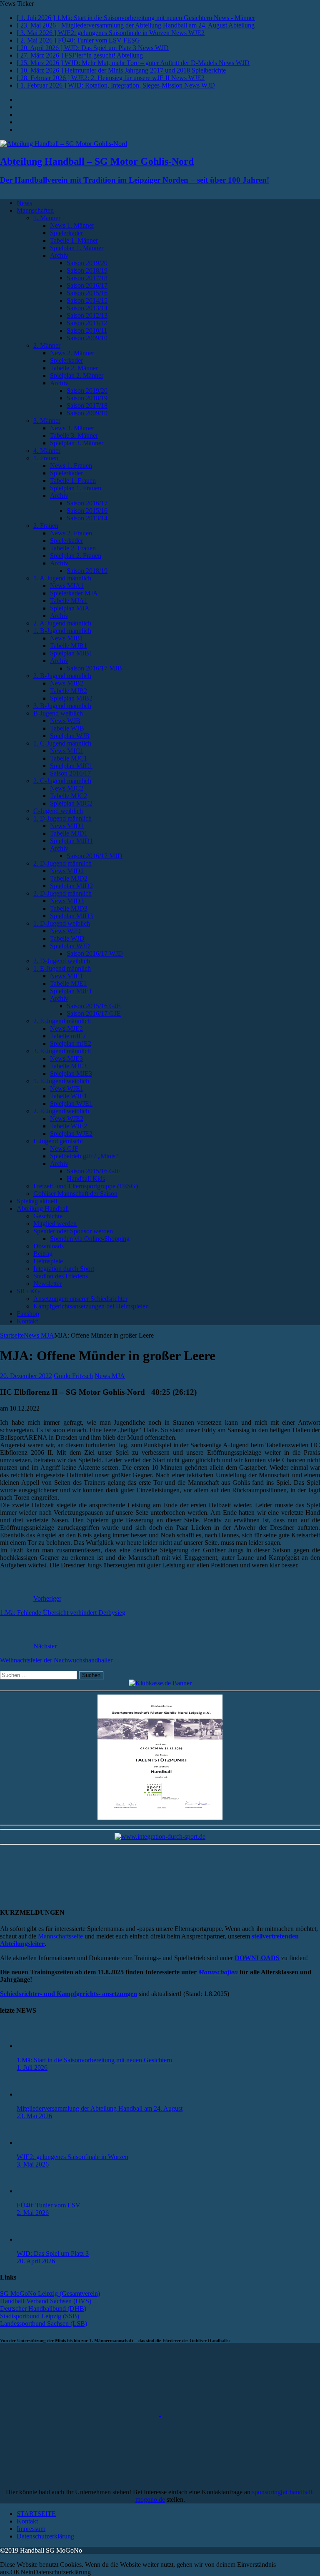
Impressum (31, 2529)
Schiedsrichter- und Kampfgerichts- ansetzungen (69, 1994)
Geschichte (48, 1216)
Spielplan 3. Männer (77, 443)
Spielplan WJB (70, 736)
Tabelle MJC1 (69, 758)
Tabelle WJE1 (69, 1096)
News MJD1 (67, 826)
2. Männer (47, 345)
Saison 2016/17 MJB (94, 668)
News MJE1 (66, 976)
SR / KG (28, 1291)
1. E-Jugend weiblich (61, 1081)
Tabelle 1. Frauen (73, 481)
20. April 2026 (36, 2261)
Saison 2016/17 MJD (95, 856)
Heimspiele (48, 1261)
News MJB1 (67, 638)
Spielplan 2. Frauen (76, 556)
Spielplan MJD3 (71, 916)
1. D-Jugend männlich (62, 818)
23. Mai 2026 (34, 2116)
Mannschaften (35, 210)
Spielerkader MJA (74, 593)
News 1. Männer (72, 225)
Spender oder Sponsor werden (73, 1231)
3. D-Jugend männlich (62, 893)
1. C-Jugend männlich (62, 743)
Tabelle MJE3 (68, 1066)
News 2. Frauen (71, 533)
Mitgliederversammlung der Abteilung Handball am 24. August (100, 2108)
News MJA (110, 1376)
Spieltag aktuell (37, 1201)
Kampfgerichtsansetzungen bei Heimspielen (91, 1306)
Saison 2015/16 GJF (94, 1171)
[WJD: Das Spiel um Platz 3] (33, 2239)
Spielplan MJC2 (71, 803)
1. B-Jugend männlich (62, 631)
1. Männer (47, 218)
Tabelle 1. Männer (74, 240)
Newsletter (47, 1284)
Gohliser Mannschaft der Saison (75, 1194)
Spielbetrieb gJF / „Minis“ (84, 1156)
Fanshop (28, 1314)
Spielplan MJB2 (71, 698)
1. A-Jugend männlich (62, 578)
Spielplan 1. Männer (77, 248)
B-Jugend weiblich (58, 713)
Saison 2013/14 (87, 308)
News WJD (65, 931)
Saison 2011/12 (87, 323)
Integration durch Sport (64, 1269)
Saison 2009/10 (87, 338)
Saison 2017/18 (87, 278)
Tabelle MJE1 (68, 983)
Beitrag (43, 1254)
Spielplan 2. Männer (77, 375)
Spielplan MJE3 (71, 1073)
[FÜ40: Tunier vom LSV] (33, 2191)
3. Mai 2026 (33, 2164)
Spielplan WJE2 (71, 1134)
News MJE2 (66, 1028)
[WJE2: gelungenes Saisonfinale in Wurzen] (33, 2143)
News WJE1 (67, 1088)
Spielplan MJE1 (71, 991)
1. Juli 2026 (32, 2068)
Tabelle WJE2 (69, 1126)
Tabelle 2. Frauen (73, 548)
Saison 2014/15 (87, 300)
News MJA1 (67, 586)
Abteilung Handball (43, 1209)
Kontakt (27, 1321)
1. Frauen (46, 458)
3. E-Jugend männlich (62, 1051)
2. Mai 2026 (33, 2213)
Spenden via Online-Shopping (90, 1239)
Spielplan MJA (70, 608)
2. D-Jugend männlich (62, 863)
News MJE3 (66, 1058)
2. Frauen (46, 526)
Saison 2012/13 (87, 315)
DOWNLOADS (257, 1958)
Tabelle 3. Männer (74, 436)
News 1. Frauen (71, 466)
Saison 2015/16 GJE (94, 1006)
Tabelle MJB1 (69, 646)
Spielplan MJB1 (71, 653)
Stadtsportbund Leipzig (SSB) (40, 2316)
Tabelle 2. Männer (74, 368)
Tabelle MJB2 (69, 691)
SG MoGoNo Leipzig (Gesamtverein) (50, 2294)
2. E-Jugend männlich (62, 1021)
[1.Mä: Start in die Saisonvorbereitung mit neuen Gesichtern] (33, 2046)
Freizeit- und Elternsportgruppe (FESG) (86, 1186)
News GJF (64, 1149)
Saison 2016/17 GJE (94, 1013)
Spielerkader (66, 233)
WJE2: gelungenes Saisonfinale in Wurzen (72, 2157)
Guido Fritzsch (73, 1376)
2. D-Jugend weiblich (62, 961)
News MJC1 (67, 751)
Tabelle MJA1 (69, 601)
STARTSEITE (36, 2514)
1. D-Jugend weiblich (62, 923)
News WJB (65, 721)
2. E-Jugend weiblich (61, 1111)
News (24, 203)
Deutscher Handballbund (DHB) (43, 2309)
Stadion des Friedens (61, 1276)
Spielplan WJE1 (71, 1103)
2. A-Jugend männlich (62, 623)
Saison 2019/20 (87, 263)
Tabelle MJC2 (69, 796)
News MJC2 (67, 788)
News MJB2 (67, 683)
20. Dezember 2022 (26, 1376)
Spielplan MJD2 (71, 886)
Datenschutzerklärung (45, 2536)
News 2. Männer (72, 353)
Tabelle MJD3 (69, 908)
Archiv (59, 255)
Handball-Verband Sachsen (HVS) (46, 2301)
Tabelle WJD (67, 938)
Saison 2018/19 (87, 270)
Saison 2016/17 (87, 285)
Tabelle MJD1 (69, 833)
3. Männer (47, 421)
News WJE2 (67, 1119)
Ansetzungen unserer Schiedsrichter (80, 1299)
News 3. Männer (72, 428)
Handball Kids (86, 1179)
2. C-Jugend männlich (62, 781)
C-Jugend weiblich (58, 811)
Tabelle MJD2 (69, 878)
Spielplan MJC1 (71, 766)
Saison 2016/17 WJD (95, 953)
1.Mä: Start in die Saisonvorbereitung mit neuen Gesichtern (94, 2060)
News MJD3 (67, 901)
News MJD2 (67, 871)
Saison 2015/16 (87, 293)
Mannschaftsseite (61, 1936)
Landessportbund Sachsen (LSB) (44, 2324)
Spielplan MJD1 (71, 841)
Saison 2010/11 (87, 330)
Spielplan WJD (70, 946)
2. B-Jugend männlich (62, 676)
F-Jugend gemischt (58, 1141)
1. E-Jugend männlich (62, 968)
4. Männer (47, 451)
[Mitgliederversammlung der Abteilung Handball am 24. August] (33, 2094)
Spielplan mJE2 (71, 1043)
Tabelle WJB (67, 728)
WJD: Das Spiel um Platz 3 (53, 2253)
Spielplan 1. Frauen (76, 488)
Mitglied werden (55, 1224)
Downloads (49, 1246)
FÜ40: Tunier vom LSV (49, 2205)
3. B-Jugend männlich (62, 706)
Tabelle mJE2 (68, 1036)
